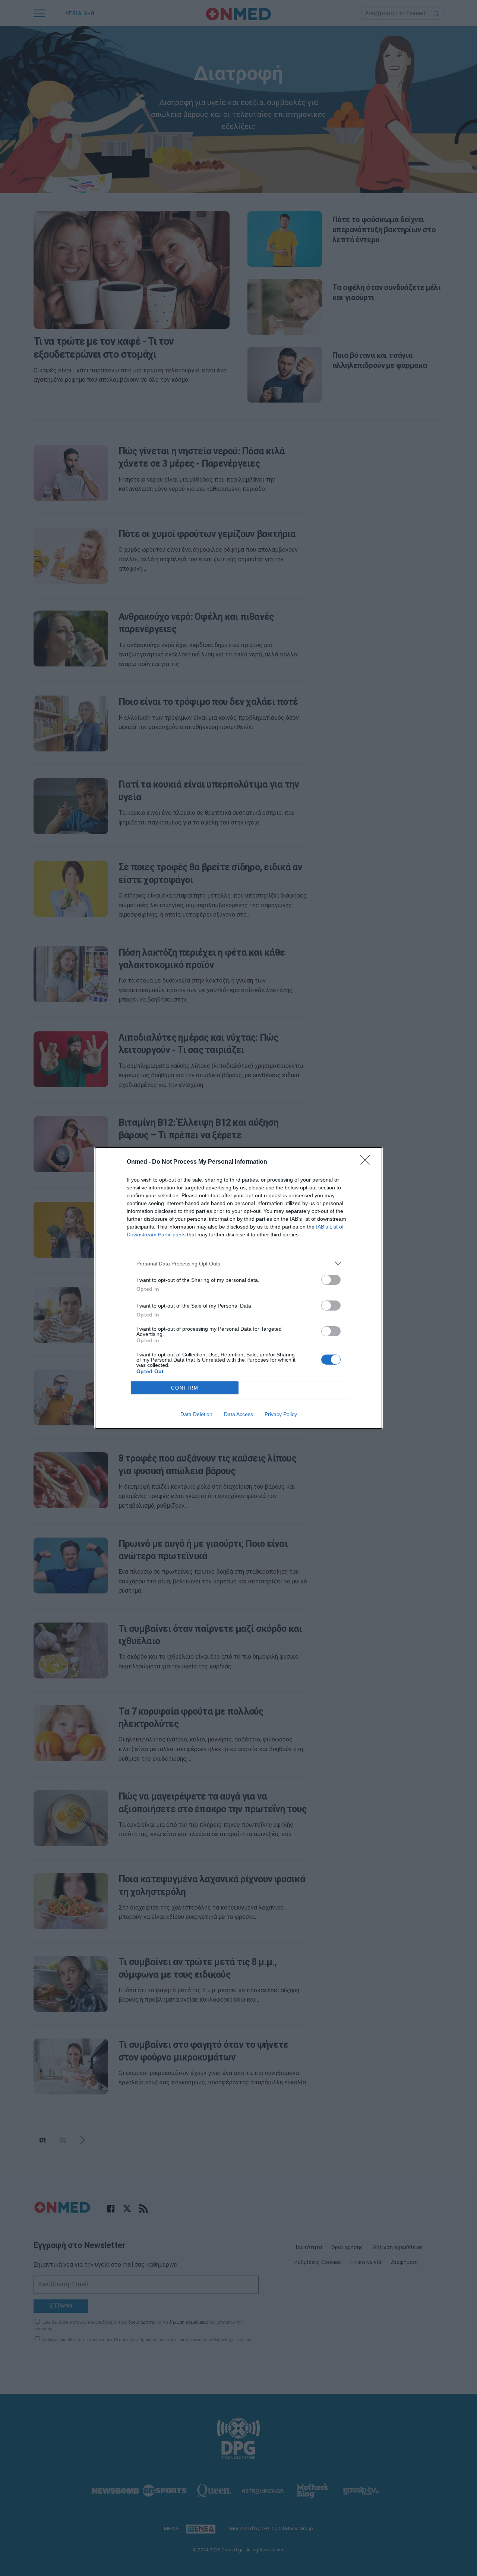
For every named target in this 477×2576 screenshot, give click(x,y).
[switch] (331, 1280)
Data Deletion (196, 1414)
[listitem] (238, 1263)
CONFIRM (185, 1388)
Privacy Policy (281, 1414)
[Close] (367, 1162)
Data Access (238, 1414)
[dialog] (238, 1288)
